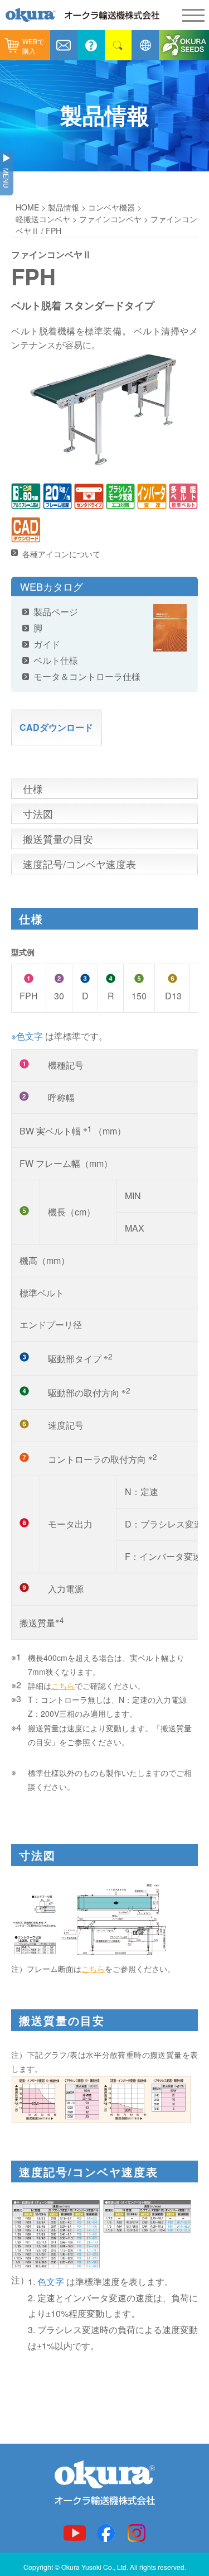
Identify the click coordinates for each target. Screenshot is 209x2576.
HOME (27, 207)
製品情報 (64, 207)
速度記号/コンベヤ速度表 (79, 864)
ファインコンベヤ (110, 219)
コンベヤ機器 (111, 207)
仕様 (33, 788)
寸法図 (38, 813)
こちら (63, 1686)
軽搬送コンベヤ (43, 219)
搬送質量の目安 (58, 839)
